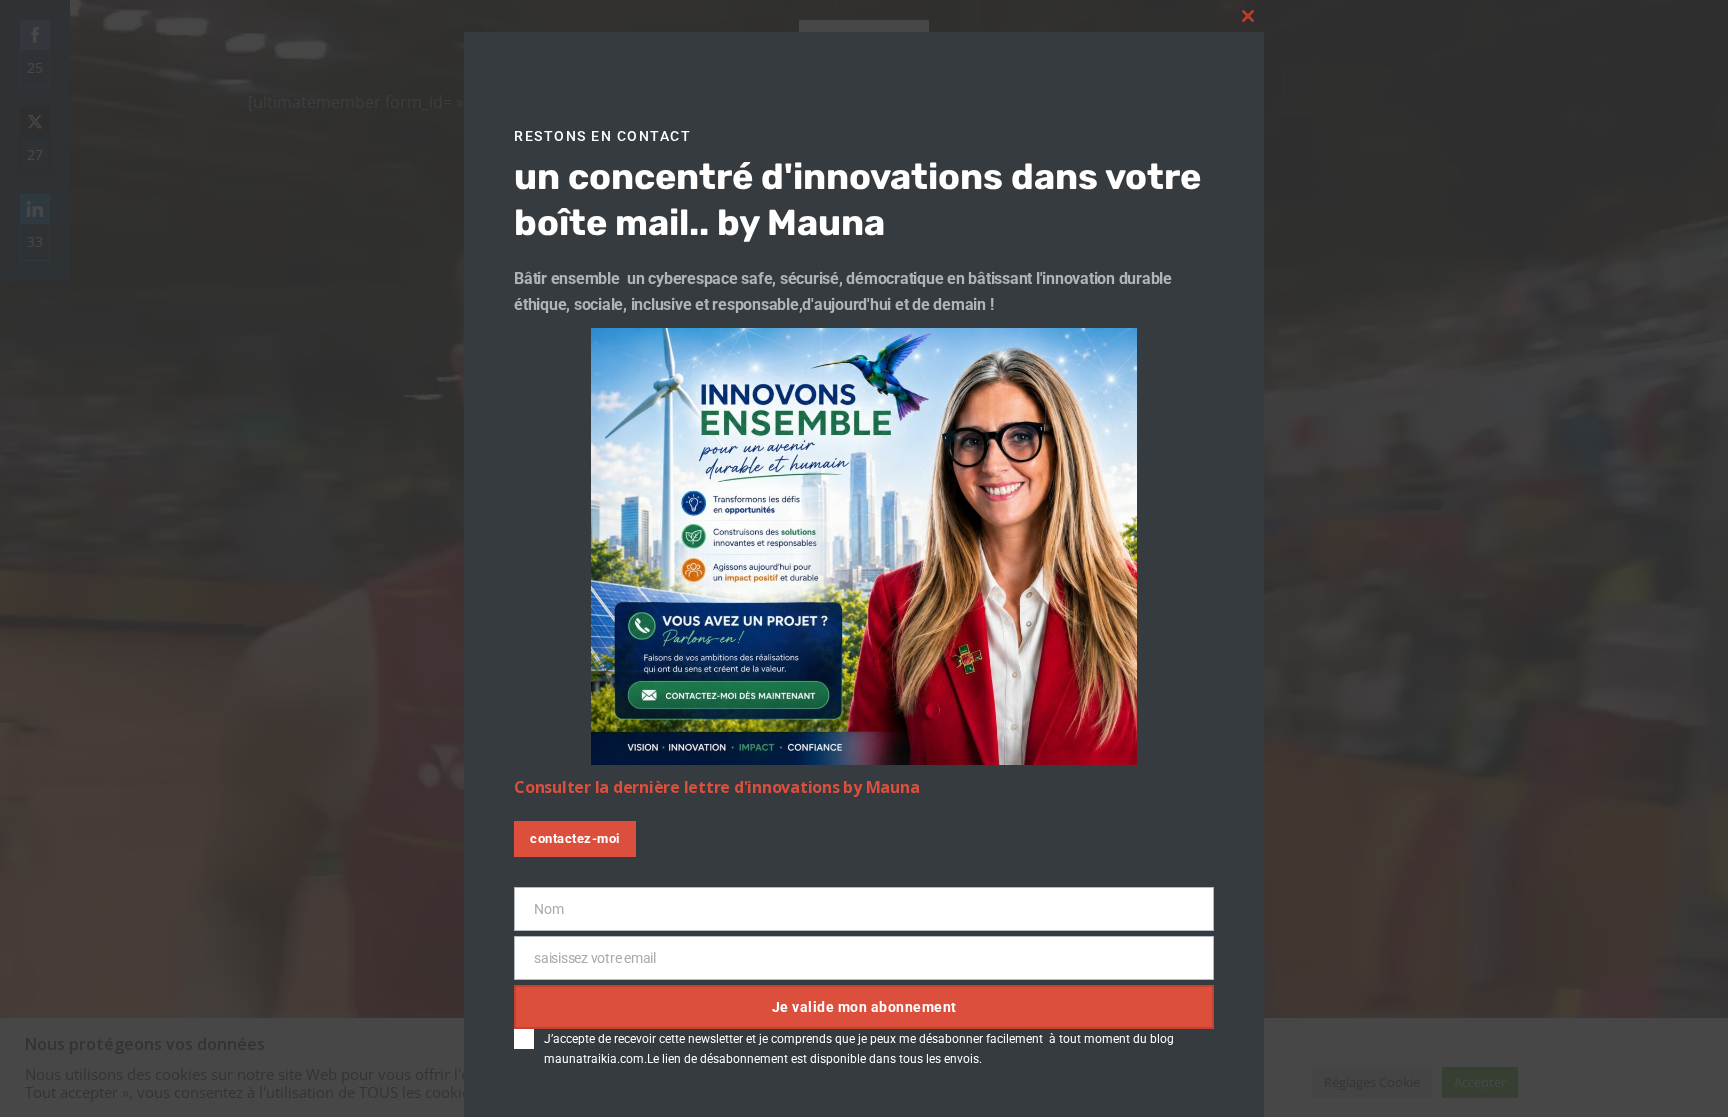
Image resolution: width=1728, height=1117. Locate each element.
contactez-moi (575, 838)
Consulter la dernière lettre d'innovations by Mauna (716, 787)
